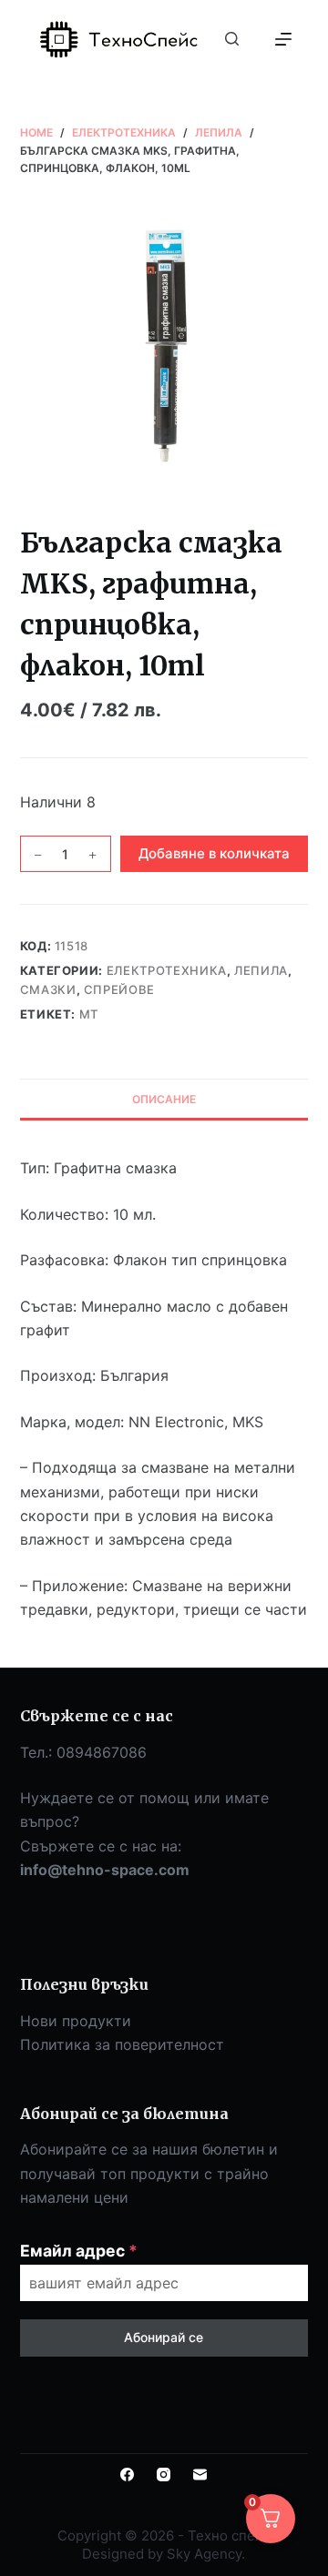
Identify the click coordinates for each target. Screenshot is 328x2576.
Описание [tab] (164, 1099)
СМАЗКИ (48, 989)
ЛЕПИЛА (261, 970)
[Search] (232, 39)
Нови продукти (76, 2021)
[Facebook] (127, 2475)
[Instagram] (164, 2475)
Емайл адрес (79, 2251)
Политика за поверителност (122, 2044)
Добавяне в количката (214, 853)
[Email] (200, 2475)
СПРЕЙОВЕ (119, 989)
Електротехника (167, 970)
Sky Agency (204, 2554)
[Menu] (283, 39)
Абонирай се (164, 2337)
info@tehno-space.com (105, 1870)
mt (89, 1014)
